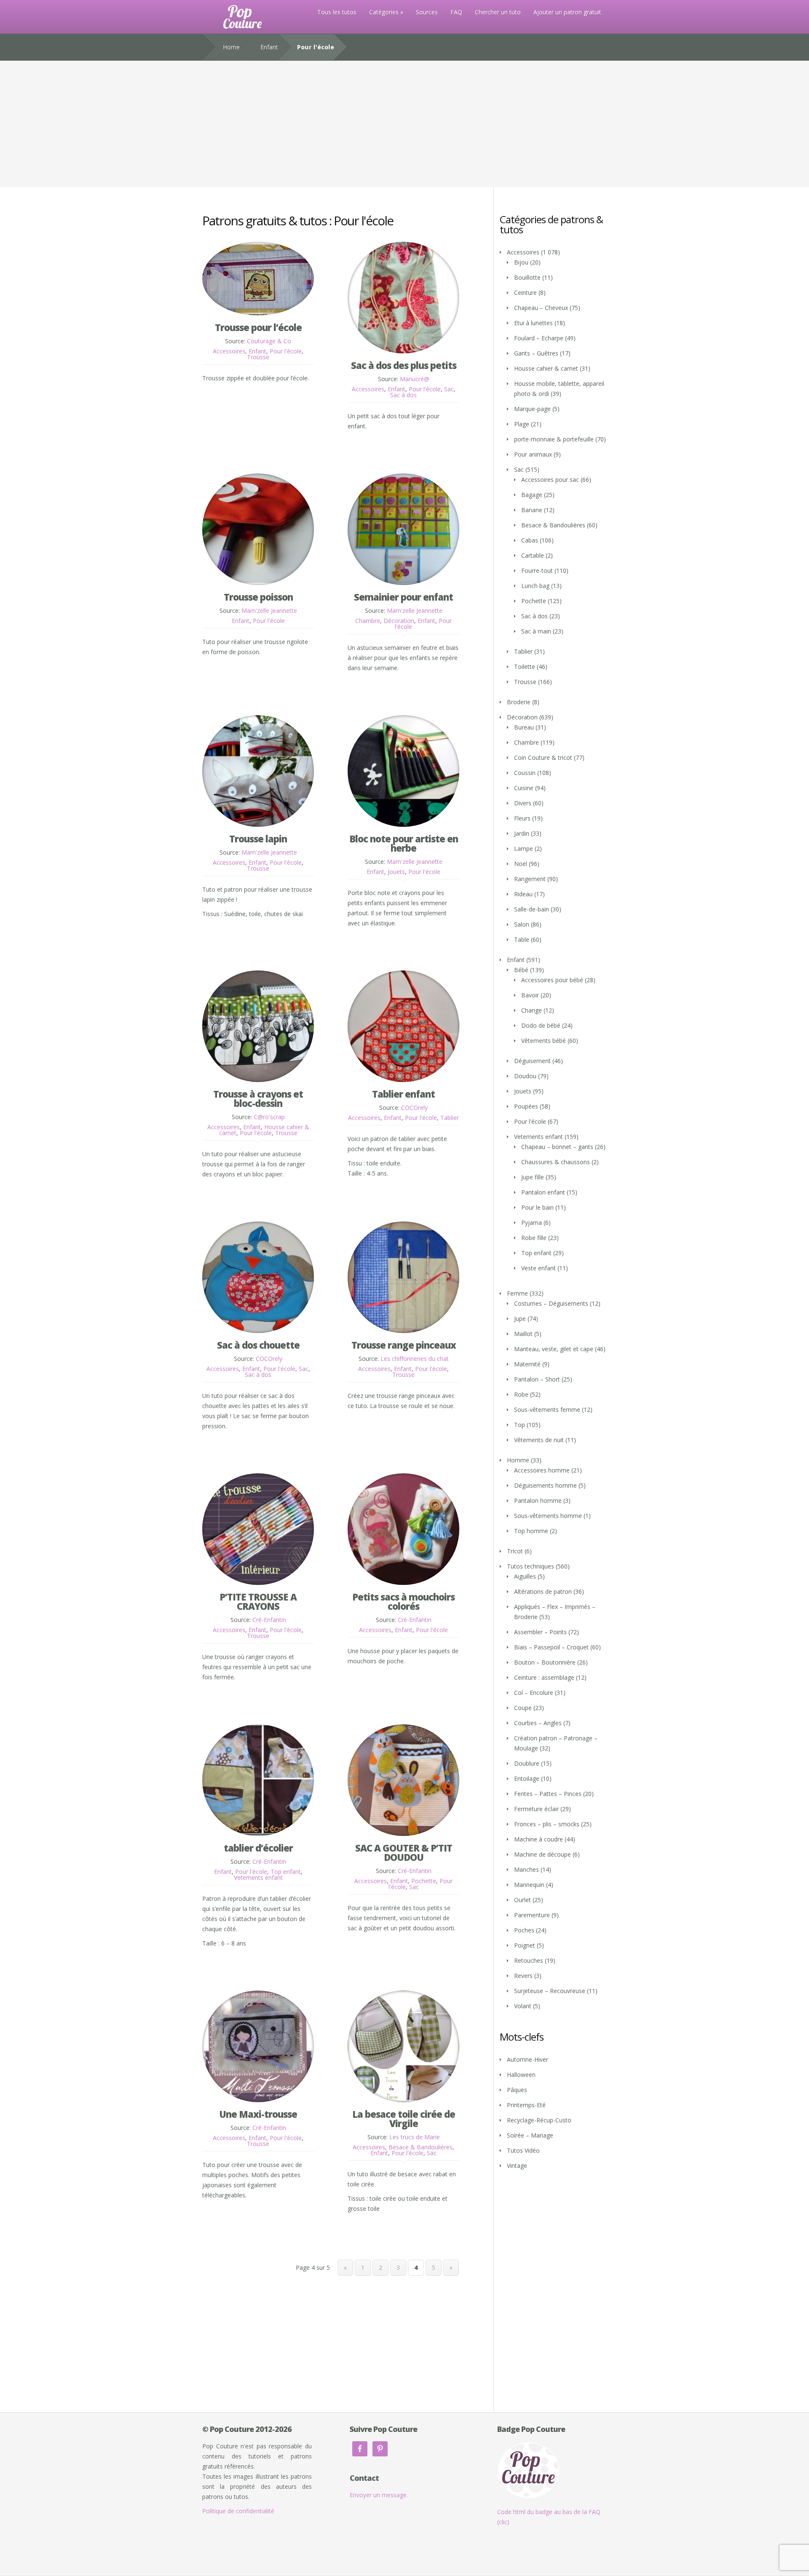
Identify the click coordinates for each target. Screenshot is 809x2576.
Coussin (525, 773)
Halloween (521, 2075)
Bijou (521, 262)
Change (532, 1010)
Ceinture (525, 293)
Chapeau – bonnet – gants (557, 1147)
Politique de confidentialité (238, 2511)
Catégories (384, 12)
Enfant (269, 47)
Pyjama (532, 1223)
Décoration (399, 621)
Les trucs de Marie (415, 2137)
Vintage (517, 2166)
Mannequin (529, 1885)
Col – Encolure (534, 1693)
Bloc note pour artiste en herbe (404, 843)
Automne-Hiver (528, 2059)
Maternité (527, 1364)
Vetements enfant (258, 1877)
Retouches (529, 1960)
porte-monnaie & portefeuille (554, 439)
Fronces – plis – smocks (547, 1824)
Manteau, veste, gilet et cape (554, 1349)
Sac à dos (403, 395)
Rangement (530, 879)
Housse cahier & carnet (546, 368)
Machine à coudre (538, 1839)
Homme (518, 1460)
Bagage (532, 495)
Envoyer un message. (379, 2495)
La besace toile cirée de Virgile (404, 2119)
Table (522, 939)
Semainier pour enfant (403, 597)
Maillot (523, 1334)
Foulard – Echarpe (539, 338)
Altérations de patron (543, 1591)
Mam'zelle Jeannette (269, 611)
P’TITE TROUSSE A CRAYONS (258, 1601)
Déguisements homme (545, 1485)
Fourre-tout (537, 571)
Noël (521, 864)
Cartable (533, 555)
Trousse (258, 357)
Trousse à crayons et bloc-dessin (258, 1098)
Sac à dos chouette (258, 1345)
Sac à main (536, 631)
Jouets (396, 872)
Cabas (530, 540)
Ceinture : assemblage (544, 1677)
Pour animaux (533, 454)
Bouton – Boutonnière (545, 1662)
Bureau (524, 727)
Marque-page (532, 409)
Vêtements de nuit (539, 1440)
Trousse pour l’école (258, 327)
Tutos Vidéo (523, 2150)
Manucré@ (415, 379)
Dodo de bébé (541, 1025)
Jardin (522, 833)
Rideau (523, 894)
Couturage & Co (269, 341)
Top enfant (286, 1872)
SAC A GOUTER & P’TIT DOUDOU (404, 1852)
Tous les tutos (337, 12)
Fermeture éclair (536, 1809)
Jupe (520, 1319)
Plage (522, 424)
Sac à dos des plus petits (404, 365)
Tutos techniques (530, 1566)
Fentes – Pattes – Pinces (548, 1794)
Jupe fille (533, 1177)
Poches (524, 1930)
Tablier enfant (403, 1094)
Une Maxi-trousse (258, 2114)
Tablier (450, 1118)
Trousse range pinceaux (404, 1345)
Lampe (524, 848)
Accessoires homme (542, 1470)
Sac (449, 389)
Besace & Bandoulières (421, 2147)
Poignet (525, 1945)
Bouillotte (527, 277)
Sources (427, 12)
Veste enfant (538, 1268)
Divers (523, 803)
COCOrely (414, 1108)
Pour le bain (537, 1207)
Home (231, 47)
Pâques (517, 2090)
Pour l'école (286, 351)
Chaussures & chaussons (556, 1162)
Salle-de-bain (532, 909)
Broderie (519, 702)
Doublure (527, 1763)
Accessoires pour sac (550, 480)
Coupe (523, 1708)
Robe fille (534, 1238)
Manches (526, 1869)
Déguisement (532, 1061)
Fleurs (522, 818)
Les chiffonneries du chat (415, 1359)
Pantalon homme (538, 1500)
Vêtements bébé (544, 1041)
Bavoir (530, 995)
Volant (523, 2006)
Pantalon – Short (537, 1379)
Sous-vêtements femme (547, 1410)
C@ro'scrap (269, 1117)
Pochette (424, 1881)
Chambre (368, 621)
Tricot (515, 1551)
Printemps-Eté (526, 2105)
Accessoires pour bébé (552, 980)
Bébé (521, 970)
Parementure (532, 1915)
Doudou (525, 1076)
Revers (523, 1976)
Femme (517, 1293)
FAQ (456, 12)
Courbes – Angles (538, 1723)
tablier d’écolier (258, 1848)
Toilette (525, 667)
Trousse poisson (258, 597)
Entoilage (527, 1778)
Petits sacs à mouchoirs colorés (403, 1601)
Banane (532, 510)
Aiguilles (525, 1576)
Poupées (526, 1106)
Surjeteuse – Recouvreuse (550, 1991)
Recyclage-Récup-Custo (539, 2120)
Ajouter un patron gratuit (567, 12)
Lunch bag (535, 586)
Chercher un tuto (498, 12)
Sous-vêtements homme (548, 1516)
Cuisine (524, 788)
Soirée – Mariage (530, 2135)
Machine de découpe (542, 1854)
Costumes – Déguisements (551, 1303)
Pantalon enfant (543, 1192)
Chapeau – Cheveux (541, 308)
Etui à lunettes (533, 323)
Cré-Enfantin (269, 1620)
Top (520, 1425)
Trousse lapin (258, 839)
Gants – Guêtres (536, 353)
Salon (522, 924)
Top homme (531, 1531)
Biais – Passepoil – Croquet (551, 1647)
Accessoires (229, 351)
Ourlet (522, 1900)
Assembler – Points (540, 1632)
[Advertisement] (404, 124)
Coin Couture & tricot (543, 758)
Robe (521, 1394)
